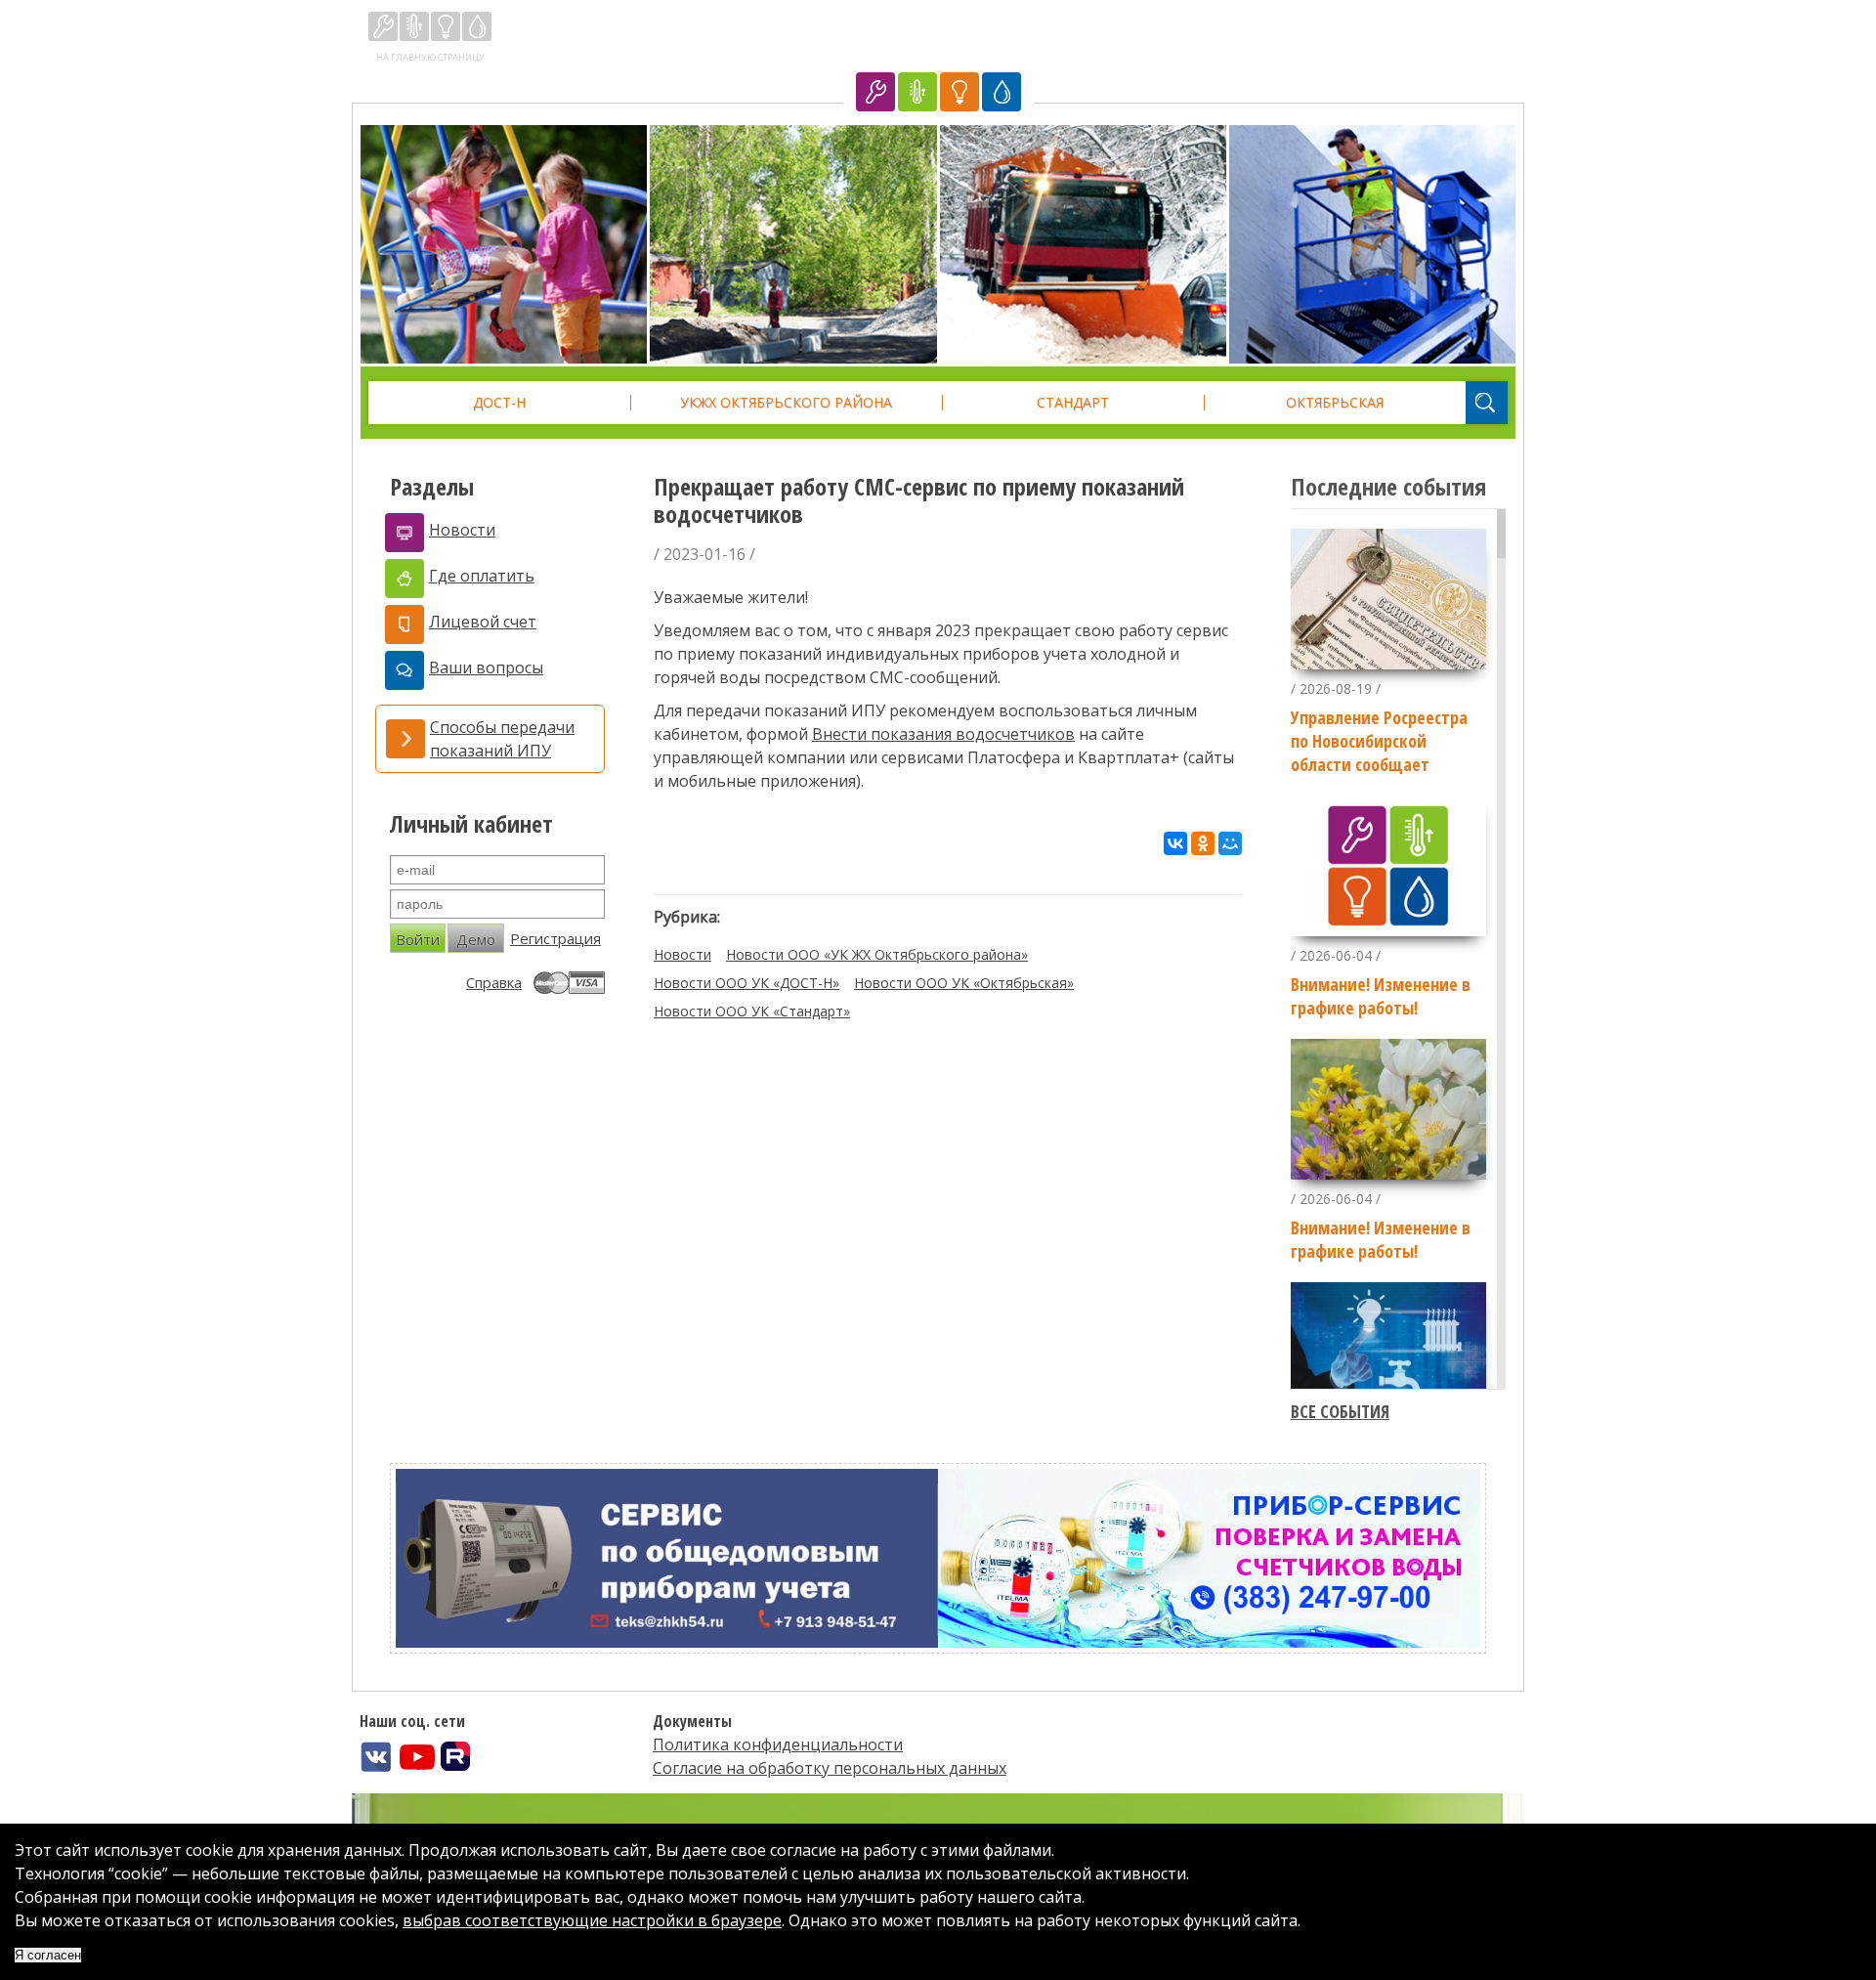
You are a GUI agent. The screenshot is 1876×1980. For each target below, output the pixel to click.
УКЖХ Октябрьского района (786, 402)
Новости (462, 530)
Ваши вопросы (486, 667)
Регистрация (555, 938)
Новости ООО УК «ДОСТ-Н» (746, 983)
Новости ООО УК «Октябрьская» (964, 983)
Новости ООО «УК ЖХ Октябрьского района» (877, 954)
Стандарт (1073, 402)
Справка (494, 982)
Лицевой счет (483, 622)
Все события (1340, 1411)
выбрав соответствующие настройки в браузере (592, 1920)
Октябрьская (1335, 402)
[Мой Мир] (1230, 843)
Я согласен (48, 1955)
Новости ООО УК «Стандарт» (752, 1011)
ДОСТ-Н (499, 402)
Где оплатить (482, 576)
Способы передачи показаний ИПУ (502, 739)
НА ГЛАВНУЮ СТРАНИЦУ (430, 57)
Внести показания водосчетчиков (943, 734)
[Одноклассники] (1203, 843)
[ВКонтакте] (1175, 843)
